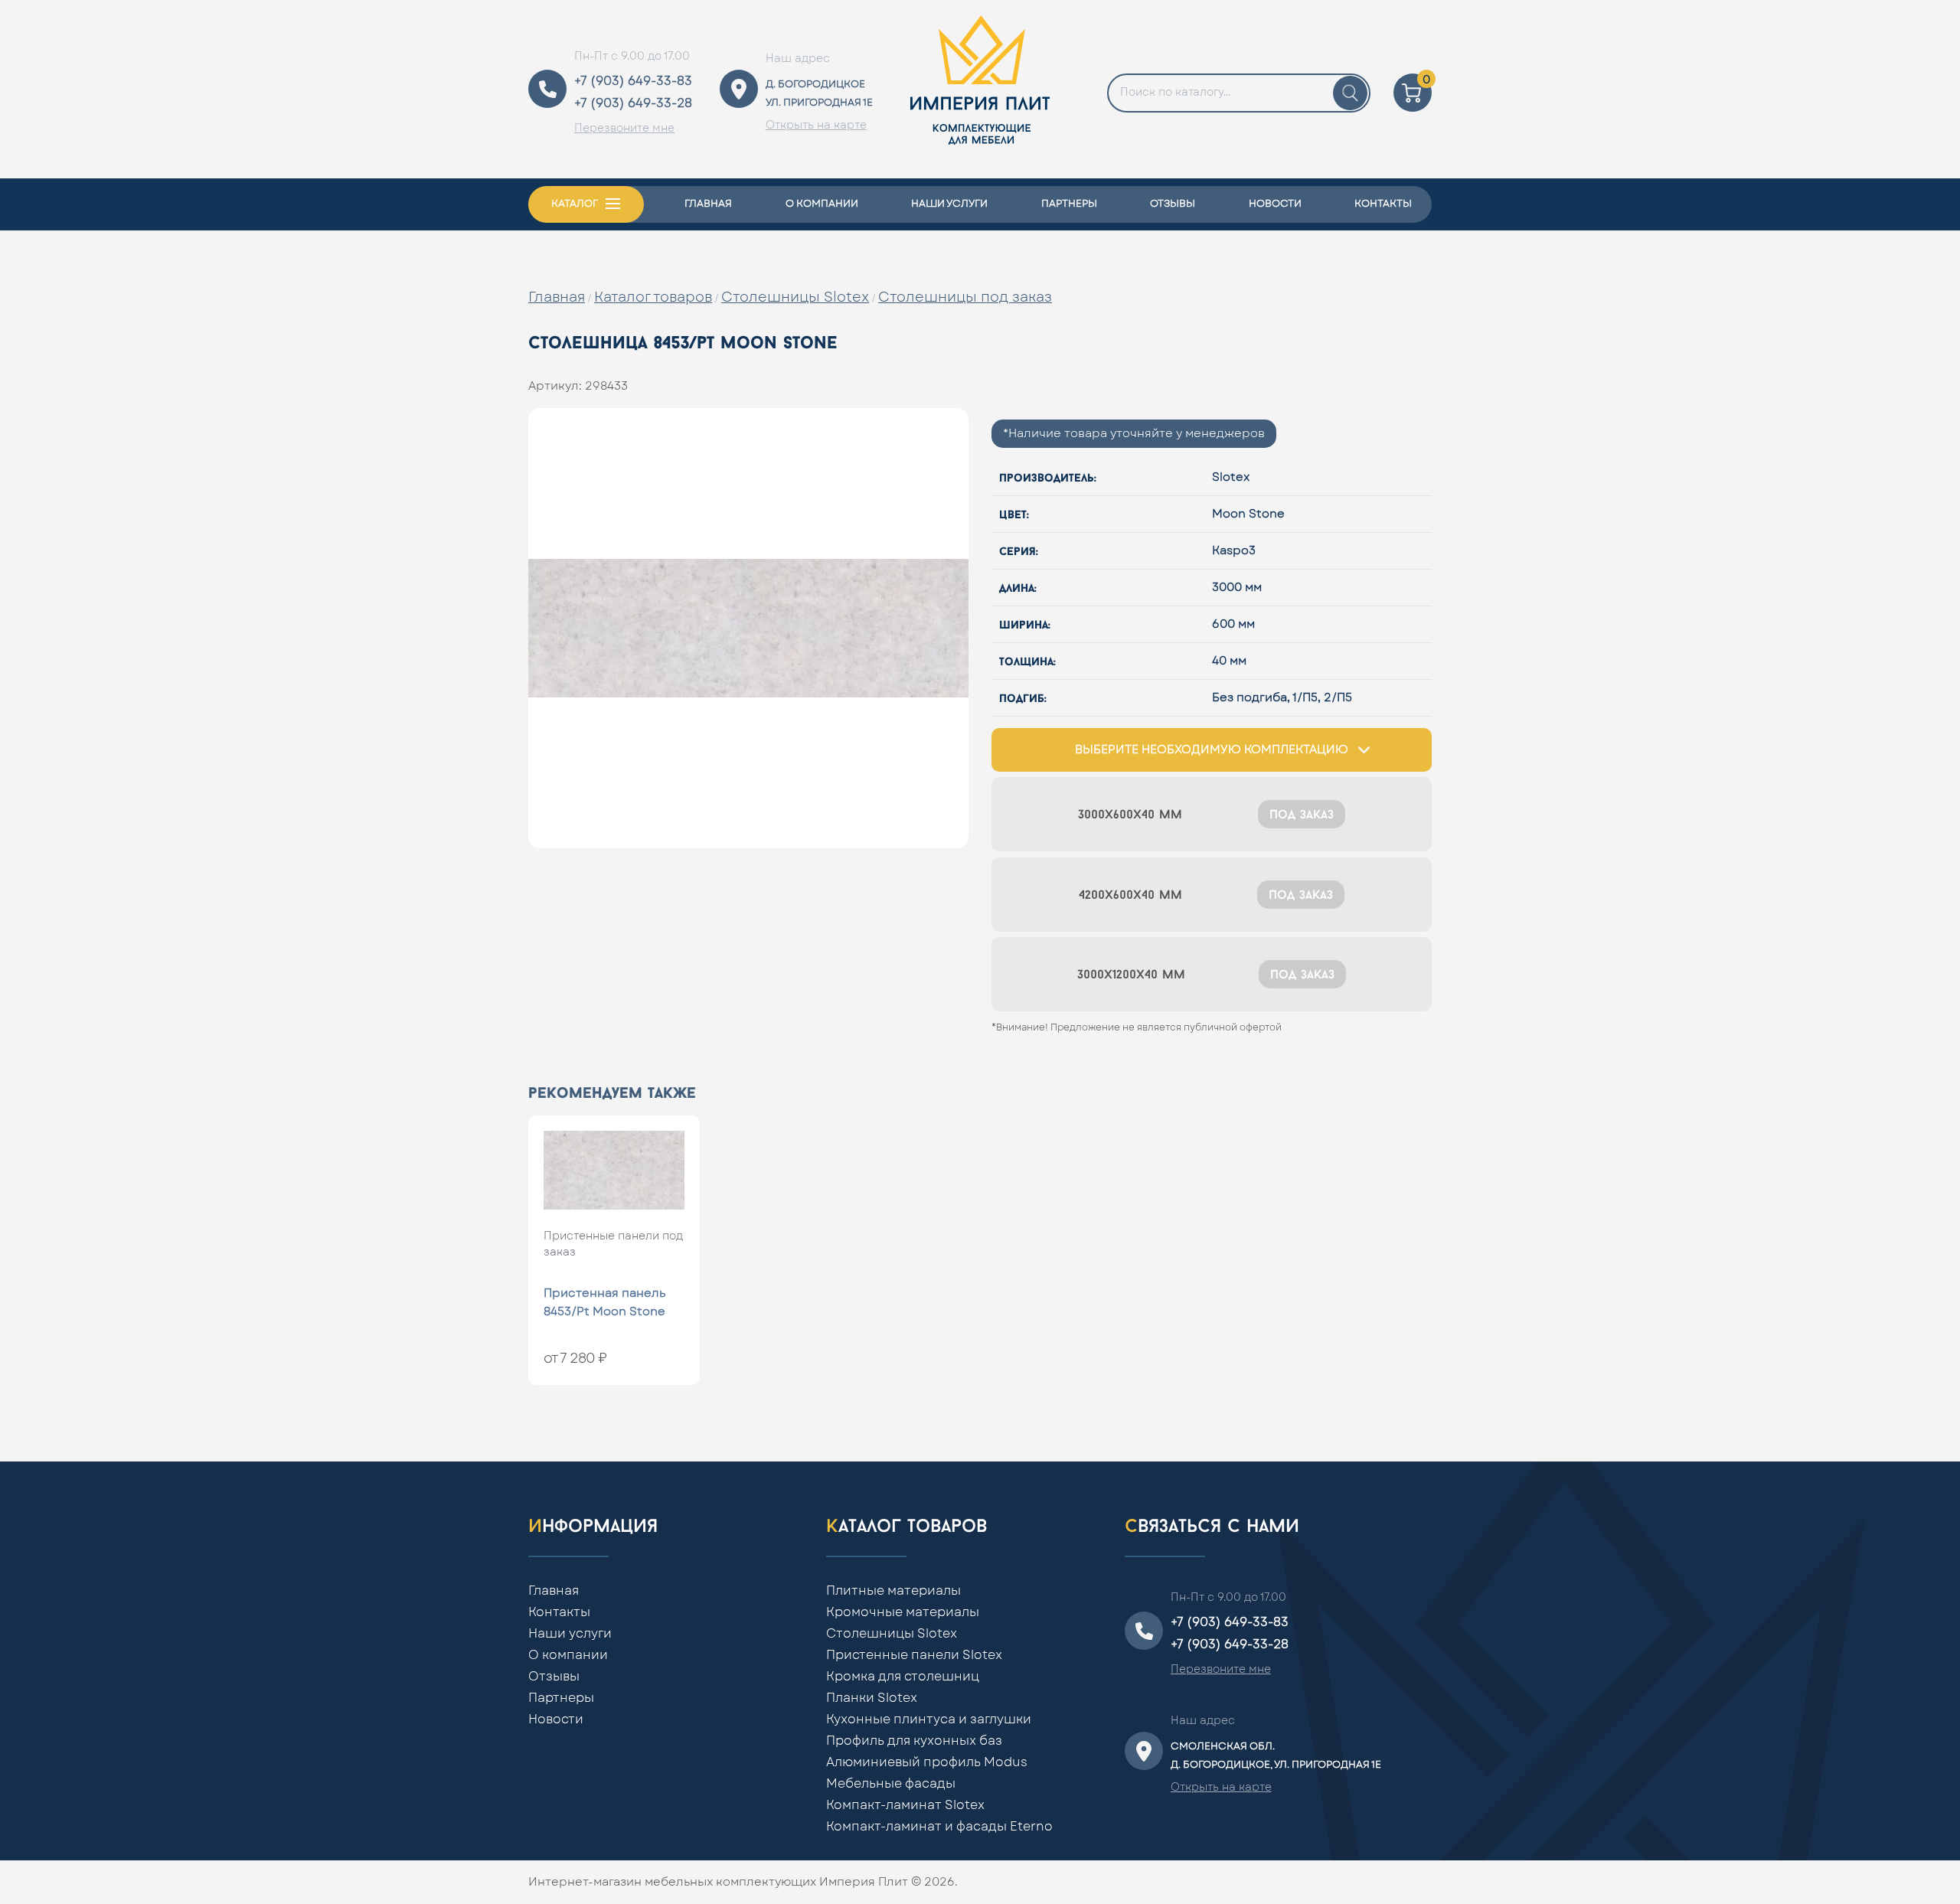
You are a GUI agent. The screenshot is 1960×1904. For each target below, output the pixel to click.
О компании (822, 204)
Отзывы (1173, 204)
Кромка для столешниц (903, 1677)
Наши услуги (949, 204)
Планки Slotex (872, 1698)
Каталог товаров (653, 298)
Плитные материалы (893, 1591)
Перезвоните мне (624, 129)
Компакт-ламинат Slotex (905, 1805)
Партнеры (1069, 204)
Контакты (1383, 204)
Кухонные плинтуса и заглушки (929, 1719)
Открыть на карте (816, 126)
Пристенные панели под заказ (613, 1244)
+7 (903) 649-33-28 (633, 103)
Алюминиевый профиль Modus (927, 1762)
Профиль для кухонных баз (914, 1741)
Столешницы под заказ (965, 298)
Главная (708, 204)
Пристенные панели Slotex (914, 1655)
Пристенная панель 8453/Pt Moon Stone (604, 1303)
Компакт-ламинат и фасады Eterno (939, 1827)
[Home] (980, 89)
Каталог (575, 204)
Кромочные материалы (903, 1612)
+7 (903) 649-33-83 (633, 81)
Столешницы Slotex (795, 298)
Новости (1275, 204)
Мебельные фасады (891, 1784)
